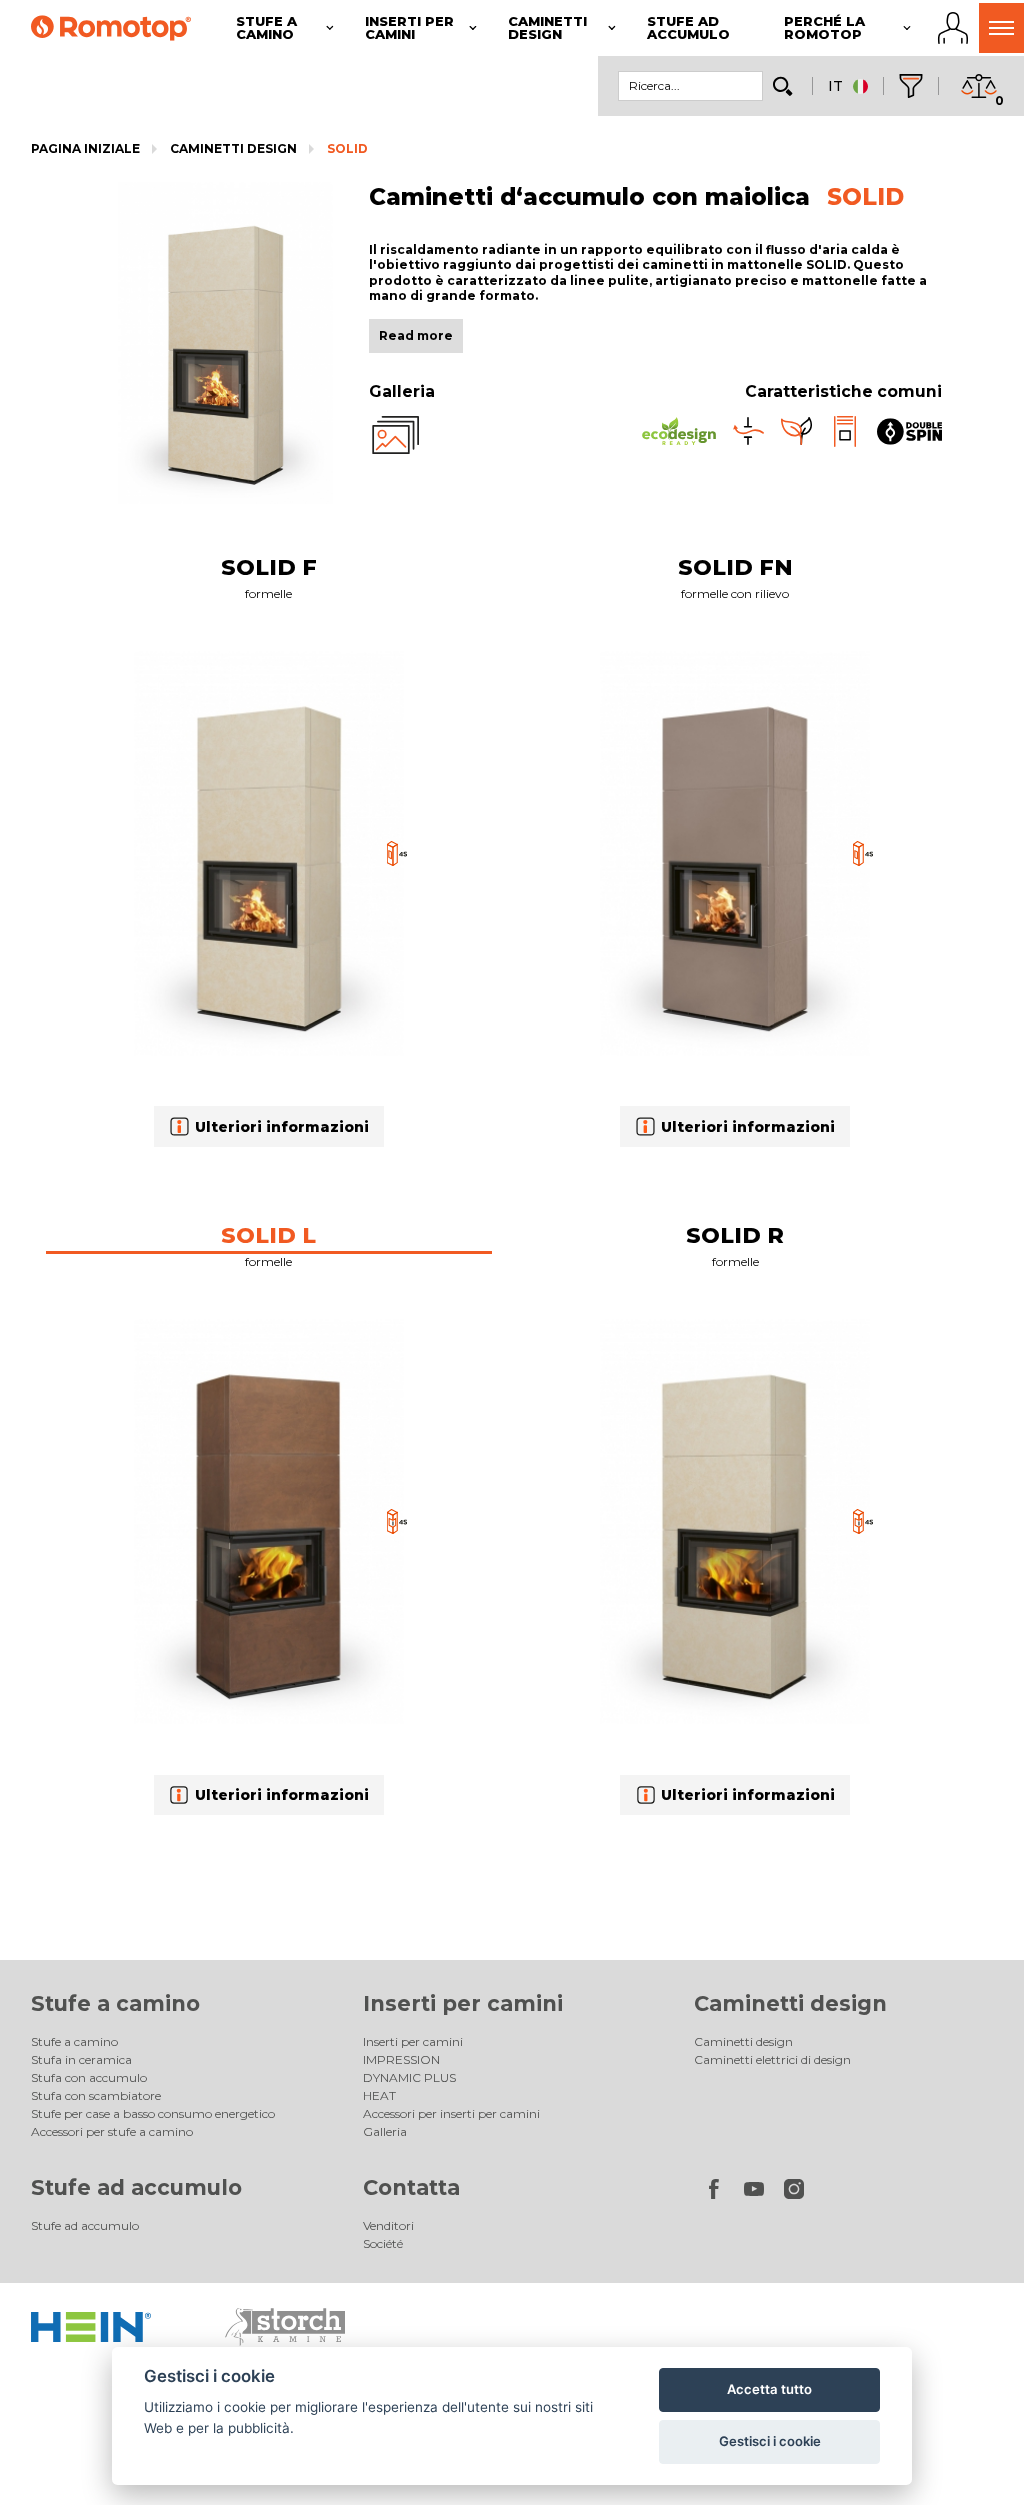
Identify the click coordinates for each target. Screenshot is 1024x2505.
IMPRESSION (401, 2059)
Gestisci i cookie (770, 2441)
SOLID (347, 148)
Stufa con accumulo (89, 2077)
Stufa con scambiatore (96, 2095)
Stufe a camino (115, 2003)
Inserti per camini (463, 2003)
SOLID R (735, 1235)
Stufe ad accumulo (136, 2187)
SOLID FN (735, 567)
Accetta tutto (769, 2389)
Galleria (385, 2131)
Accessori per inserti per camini (451, 2113)
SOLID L (268, 1235)
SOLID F (269, 567)
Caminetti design (233, 148)
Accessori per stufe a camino (112, 2131)
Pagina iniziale (85, 148)
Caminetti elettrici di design (772, 2059)
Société (383, 2243)
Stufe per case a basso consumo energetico (153, 2113)
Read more (416, 335)
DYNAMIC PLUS (409, 2077)
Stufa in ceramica (81, 2059)
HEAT (379, 2095)
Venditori (388, 2225)
